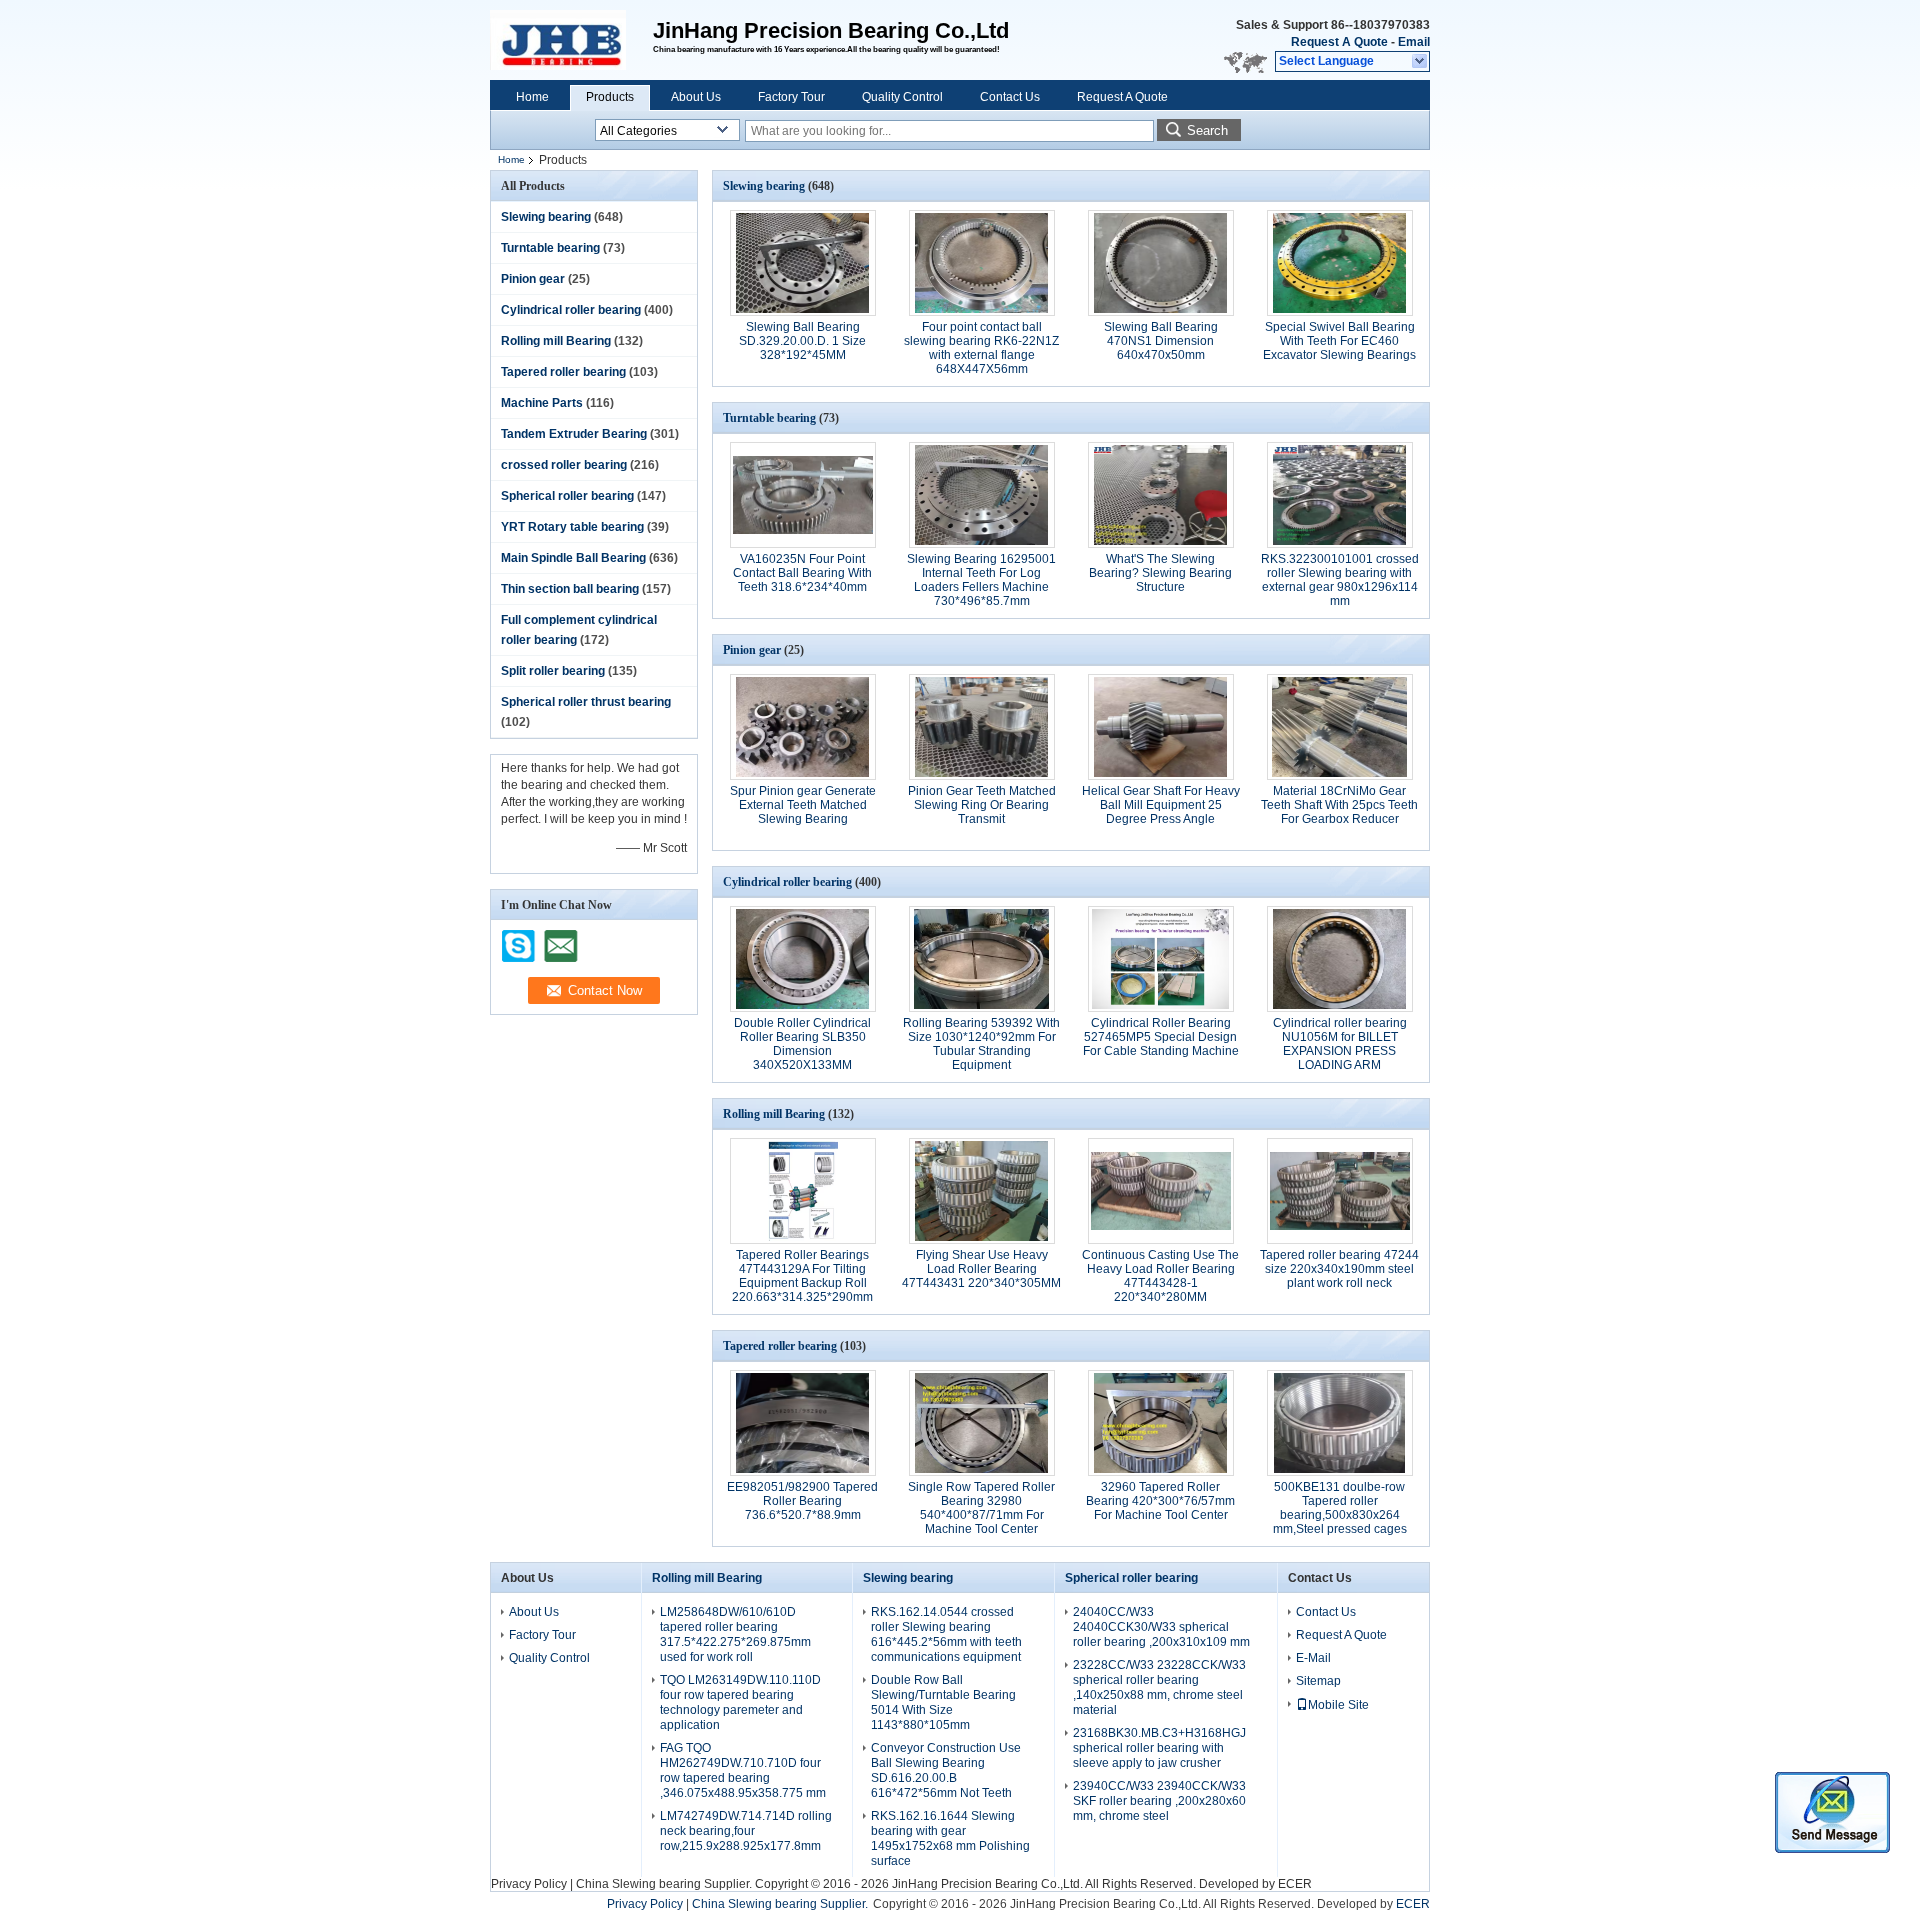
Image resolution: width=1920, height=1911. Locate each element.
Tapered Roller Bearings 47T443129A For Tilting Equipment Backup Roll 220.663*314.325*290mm (802, 1276)
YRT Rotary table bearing (572, 527)
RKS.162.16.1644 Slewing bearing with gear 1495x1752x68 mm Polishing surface (950, 1838)
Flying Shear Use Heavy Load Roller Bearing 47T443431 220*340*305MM (981, 1269)
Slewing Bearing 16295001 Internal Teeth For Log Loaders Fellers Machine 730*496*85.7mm (981, 580)
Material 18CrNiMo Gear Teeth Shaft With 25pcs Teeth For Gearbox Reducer (1339, 805)
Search (1207, 130)
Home (532, 97)
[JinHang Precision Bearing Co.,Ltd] (1420, 62)
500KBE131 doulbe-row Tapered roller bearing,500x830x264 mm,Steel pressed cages (1340, 1508)
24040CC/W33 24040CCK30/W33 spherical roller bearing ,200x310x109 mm (1161, 1627)
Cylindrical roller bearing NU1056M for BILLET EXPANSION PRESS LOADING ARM (1340, 1044)
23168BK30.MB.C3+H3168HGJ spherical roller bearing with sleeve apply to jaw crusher (1159, 1748)
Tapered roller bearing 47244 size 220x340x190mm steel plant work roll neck (1339, 1269)
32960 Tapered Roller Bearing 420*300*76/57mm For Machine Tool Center (1160, 1501)
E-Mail (1313, 1658)
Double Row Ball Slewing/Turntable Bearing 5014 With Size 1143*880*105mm (943, 1702)
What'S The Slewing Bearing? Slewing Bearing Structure (1160, 573)
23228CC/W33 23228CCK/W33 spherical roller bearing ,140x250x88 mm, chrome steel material (1159, 1687)
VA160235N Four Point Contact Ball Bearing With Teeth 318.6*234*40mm (802, 573)
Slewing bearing (546, 217)
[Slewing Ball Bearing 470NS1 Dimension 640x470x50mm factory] (1161, 263)
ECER (1295, 1884)
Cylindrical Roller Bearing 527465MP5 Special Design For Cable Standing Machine (1161, 1037)
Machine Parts (542, 403)
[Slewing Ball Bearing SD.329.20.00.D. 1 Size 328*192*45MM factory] (803, 263)
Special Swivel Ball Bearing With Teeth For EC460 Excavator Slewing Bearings (1339, 341)
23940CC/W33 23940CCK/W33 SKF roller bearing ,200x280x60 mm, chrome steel (1159, 1801)
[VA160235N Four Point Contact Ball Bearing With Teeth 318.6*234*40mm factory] (803, 495)
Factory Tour (791, 97)
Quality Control (902, 97)
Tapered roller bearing (563, 372)
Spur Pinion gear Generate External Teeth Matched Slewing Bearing (803, 805)
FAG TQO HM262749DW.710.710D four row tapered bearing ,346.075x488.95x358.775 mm (743, 1770)
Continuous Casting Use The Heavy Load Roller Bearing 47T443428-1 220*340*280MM (1160, 1276)
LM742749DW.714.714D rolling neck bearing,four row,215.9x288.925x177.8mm (746, 1831)
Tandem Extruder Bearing (574, 434)
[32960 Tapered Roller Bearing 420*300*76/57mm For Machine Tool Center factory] (1161, 1423)
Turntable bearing (550, 248)
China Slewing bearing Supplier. (665, 1884)
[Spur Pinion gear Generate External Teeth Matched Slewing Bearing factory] (803, 727)
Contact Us (1010, 97)
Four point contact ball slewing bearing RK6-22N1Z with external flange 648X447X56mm (981, 348)
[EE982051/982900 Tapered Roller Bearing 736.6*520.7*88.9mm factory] (803, 1423)
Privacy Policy (529, 1884)
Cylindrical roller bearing (571, 310)
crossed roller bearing (564, 465)
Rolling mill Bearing (556, 341)
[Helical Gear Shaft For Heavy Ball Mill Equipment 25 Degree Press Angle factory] (1161, 727)
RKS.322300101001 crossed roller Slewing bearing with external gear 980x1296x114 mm (1340, 580)
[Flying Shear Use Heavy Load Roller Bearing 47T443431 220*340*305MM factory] (982, 1191)
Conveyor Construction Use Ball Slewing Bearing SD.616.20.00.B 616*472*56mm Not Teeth (946, 1770)
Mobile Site (1338, 1705)
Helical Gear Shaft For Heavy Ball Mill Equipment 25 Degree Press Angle (1161, 805)
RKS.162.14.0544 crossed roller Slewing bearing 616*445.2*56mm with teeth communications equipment (946, 1634)
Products (610, 97)
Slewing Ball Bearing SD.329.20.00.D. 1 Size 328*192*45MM (802, 341)
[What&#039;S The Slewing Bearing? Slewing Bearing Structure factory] (1161, 495)
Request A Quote (1339, 42)
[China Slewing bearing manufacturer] (571, 40)
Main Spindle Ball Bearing (573, 558)
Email (1414, 42)
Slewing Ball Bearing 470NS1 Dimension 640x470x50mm (1161, 341)
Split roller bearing (553, 671)
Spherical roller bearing (567, 496)
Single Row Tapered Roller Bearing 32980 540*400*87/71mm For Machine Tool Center (981, 1508)
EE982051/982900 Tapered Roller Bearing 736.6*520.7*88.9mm (802, 1501)
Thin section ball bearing (570, 589)
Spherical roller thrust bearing (586, 702)
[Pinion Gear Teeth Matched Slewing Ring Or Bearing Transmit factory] (982, 727)
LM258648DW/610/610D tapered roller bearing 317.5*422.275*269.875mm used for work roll (735, 1634)
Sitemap (1318, 1681)
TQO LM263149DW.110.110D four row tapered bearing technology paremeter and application (740, 1702)
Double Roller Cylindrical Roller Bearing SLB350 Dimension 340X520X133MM (802, 1044)
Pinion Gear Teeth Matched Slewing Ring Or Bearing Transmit (982, 805)
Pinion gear (533, 279)
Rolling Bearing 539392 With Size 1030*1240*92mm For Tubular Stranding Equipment (981, 1044)
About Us (696, 97)
